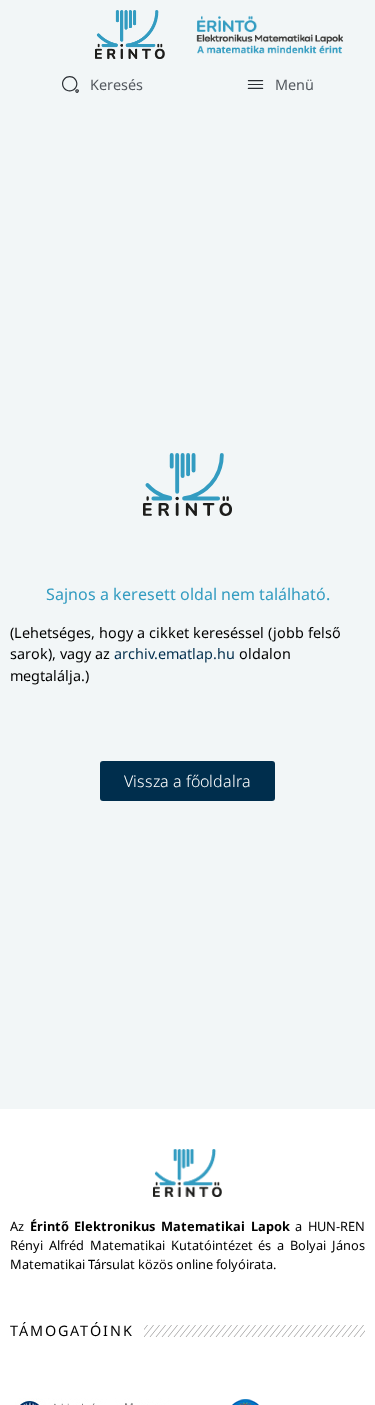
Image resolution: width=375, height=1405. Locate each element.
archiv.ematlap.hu (176, 653)
